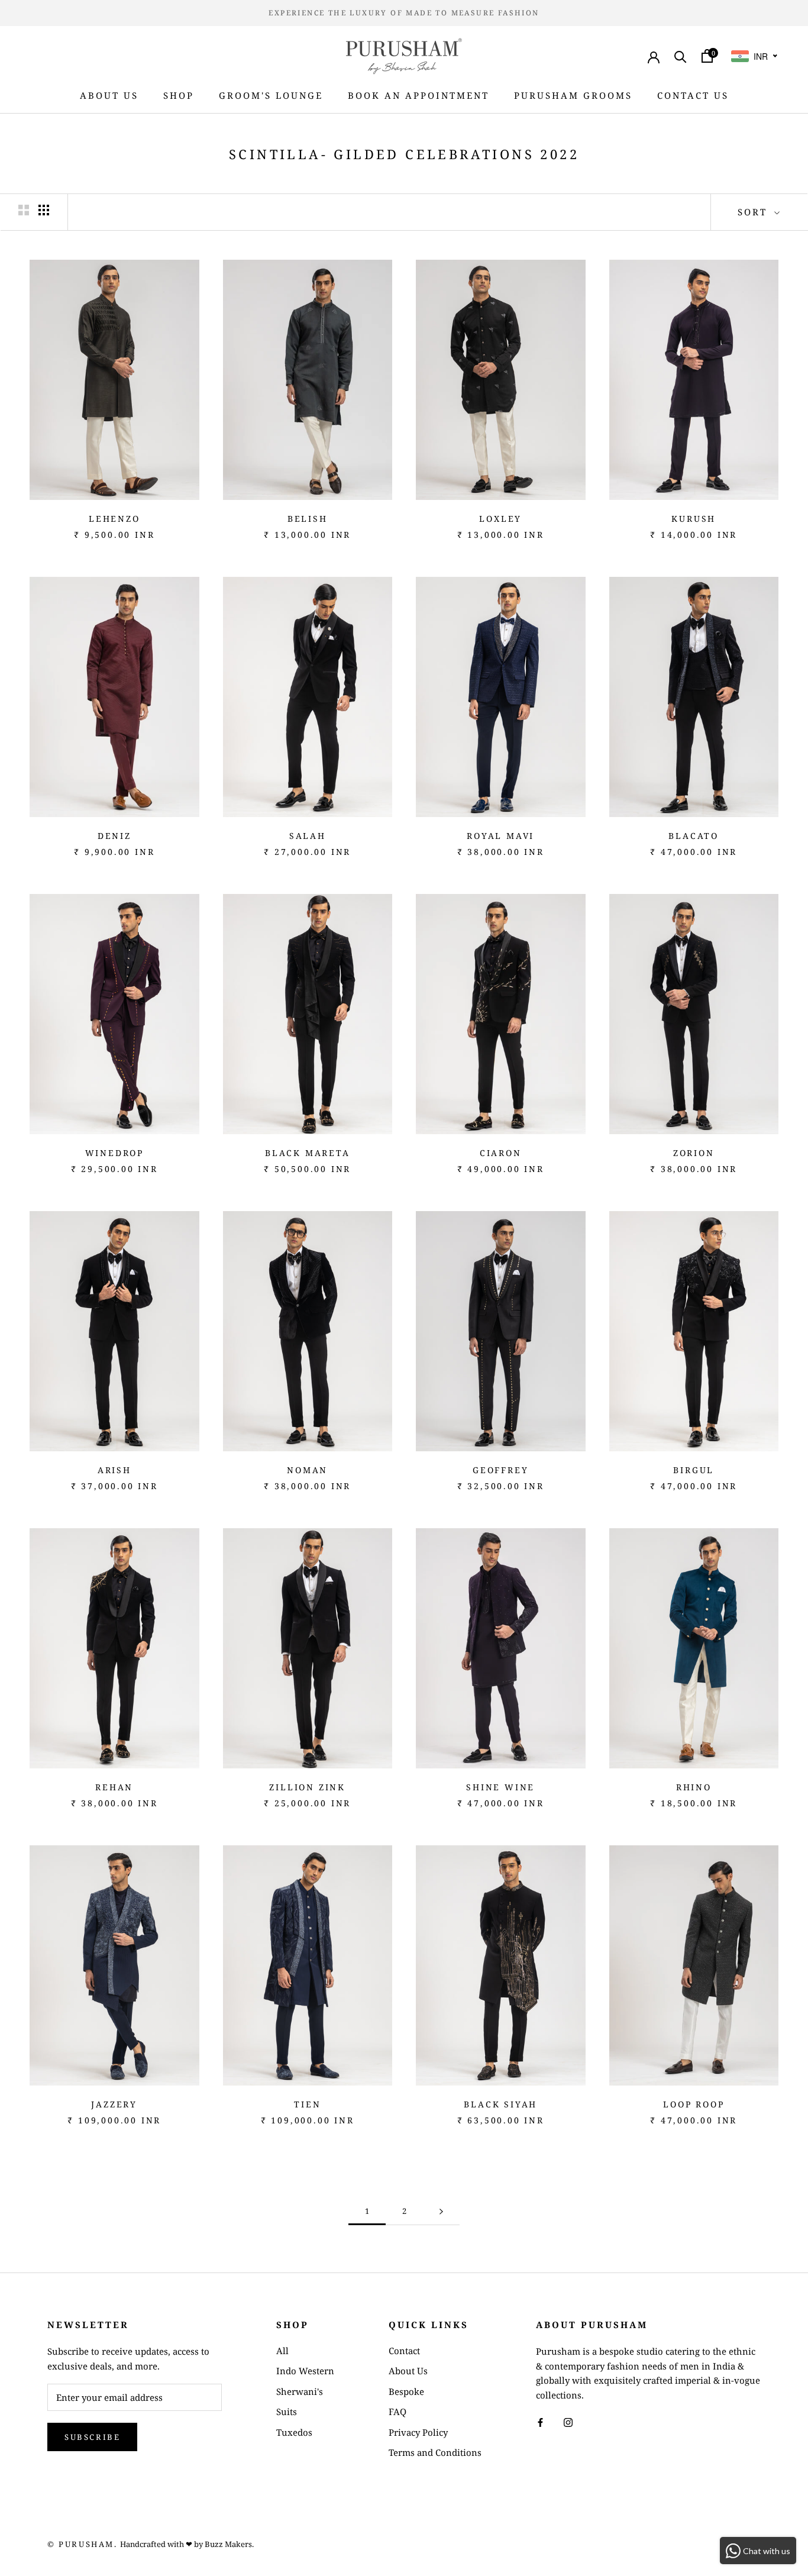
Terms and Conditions (435, 2452)
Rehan (114, 1787)
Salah (308, 836)
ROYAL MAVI (500, 836)
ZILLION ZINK (307, 1787)
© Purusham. (83, 2544)
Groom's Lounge (271, 95)
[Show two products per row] (24, 210)
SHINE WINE (500, 1787)
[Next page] (441, 2212)
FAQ (397, 2412)
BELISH (308, 519)
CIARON (501, 1153)
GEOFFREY (500, 1470)
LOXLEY (500, 519)
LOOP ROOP (694, 2104)
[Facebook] (540, 2422)
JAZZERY (114, 2104)
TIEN (307, 2104)
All (282, 2351)
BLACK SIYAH (500, 2104)
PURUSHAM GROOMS (573, 95)
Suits (287, 2412)
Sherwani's (300, 2391)
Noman (307, 1470)
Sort (754, 212)
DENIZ (114, 836)
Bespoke (406, 2391)
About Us (109, 95)
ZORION (694, 1153)
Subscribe (92, 2437)
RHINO (694, 1787)
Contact (404, 2351)
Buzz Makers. (229, 2544)
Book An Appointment (418, 95)
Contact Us (693, 95)
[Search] (681, 56)
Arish (114, 1470)
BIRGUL (694, 1470)
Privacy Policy (418, 2432)
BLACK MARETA (308, 1153)
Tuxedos (294, 2432)
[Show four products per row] (44, 210)
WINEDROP (114, 1153)
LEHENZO (114, 519)
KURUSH (694, 519)
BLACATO (694, 836)
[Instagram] (568, 2422)
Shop (179, 95)
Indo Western (305, 2371)
